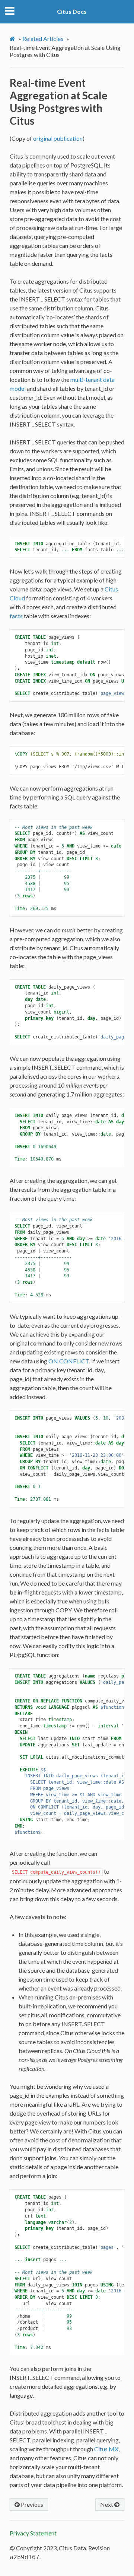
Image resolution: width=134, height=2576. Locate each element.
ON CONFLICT (69, 1361)
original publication (58, 138)
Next (107, 2504)
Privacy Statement (33, 2533)
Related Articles (43, 39)
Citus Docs (72, 11)
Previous (31, 2504)
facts (16, 616)
